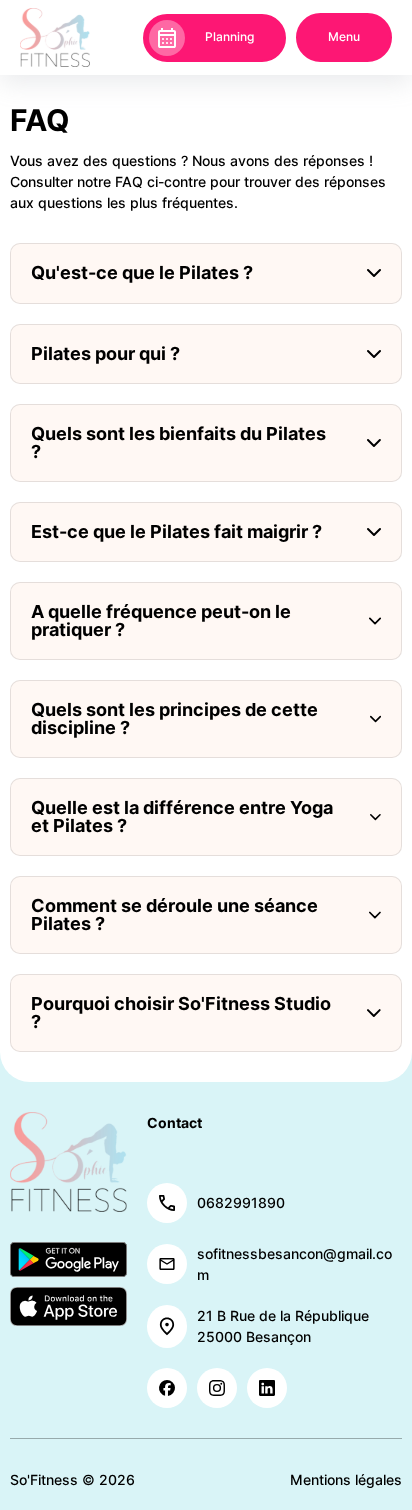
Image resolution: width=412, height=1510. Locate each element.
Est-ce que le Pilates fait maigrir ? (176, 531)
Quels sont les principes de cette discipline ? (174, 718)
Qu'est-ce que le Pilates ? (142, 272)
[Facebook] (167, 1388)
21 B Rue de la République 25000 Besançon (283, 1326)
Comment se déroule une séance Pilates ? (174, 914)
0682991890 (241, 1202)
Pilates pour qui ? (105, 353)
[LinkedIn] (267, 1388)
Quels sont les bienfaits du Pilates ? (178, 442)
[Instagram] (217, 1388)
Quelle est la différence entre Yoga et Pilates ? (182, 816)
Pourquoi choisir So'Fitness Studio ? (181, 1012)
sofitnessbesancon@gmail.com (294, 1264)
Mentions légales (346, 1479)
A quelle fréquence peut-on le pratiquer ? (161, 620)
